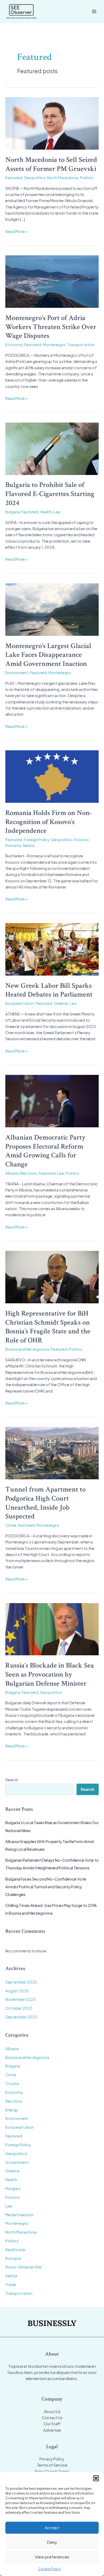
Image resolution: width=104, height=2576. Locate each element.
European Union (20, 1003)
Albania (12, 1173)
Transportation (81, 345)
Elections (29, 1173)
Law (57, 512)
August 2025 (17, 1991)
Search (12, 1780)
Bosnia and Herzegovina (27, 1349)
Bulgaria (13, 512)
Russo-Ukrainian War (24, 2267)
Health (46, 512)
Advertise (52, 2430)
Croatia (12, 2083)
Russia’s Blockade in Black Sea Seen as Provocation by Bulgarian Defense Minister (50, 1674)
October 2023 (19, 2008)
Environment (17, 673)
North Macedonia (63, 178)
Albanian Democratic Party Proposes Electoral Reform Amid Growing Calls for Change (45, 1151)
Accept (52, 2527)
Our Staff (52, 2424)
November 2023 (20, 1999)
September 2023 (21, 2017)
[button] (96, 2478)
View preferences (52, 2557)
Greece (61, 1003)
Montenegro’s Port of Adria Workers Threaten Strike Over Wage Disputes (51, 327)
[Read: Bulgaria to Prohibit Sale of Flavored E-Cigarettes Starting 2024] (52, 448)
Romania (13, 845)
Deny (52, 2542)
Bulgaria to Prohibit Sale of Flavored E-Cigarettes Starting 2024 (50, 494)
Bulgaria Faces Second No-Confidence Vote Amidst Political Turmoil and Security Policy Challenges (46, 1887)
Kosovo (82, 839)
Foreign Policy (37, 839)
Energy (12, 2110)
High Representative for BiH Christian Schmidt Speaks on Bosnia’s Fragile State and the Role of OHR (48, 1327)
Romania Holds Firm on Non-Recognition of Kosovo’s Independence (49, 822)
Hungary (13, 2188)
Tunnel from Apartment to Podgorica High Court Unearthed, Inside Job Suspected (45, 1503)
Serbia (29, 845)
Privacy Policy (52, 2459)
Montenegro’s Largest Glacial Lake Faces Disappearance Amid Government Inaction (48, 655)
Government (17, 2162)
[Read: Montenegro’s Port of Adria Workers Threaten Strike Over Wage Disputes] (52, 281)
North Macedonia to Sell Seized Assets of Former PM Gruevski (51, 164)
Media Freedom (20, 2215)
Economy (14, 345)
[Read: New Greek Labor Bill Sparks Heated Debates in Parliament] (52, 949)
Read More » (16, 232)
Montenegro (54, 345)
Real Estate (15, 2250)
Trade (11, 2284)
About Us (52, 2411)
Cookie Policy (49, 2569)
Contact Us (52, 2418)
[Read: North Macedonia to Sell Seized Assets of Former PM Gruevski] (52, 123)
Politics (87, 178)
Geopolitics (35, 178)
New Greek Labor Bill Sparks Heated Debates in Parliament (49, 990)
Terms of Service (52, 2465)
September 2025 (21, 1982)
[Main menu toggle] (94, 11)
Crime (11, 1525)
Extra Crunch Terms (52, 2471)
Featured (14, 178)
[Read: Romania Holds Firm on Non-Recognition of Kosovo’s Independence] (52, 776)
